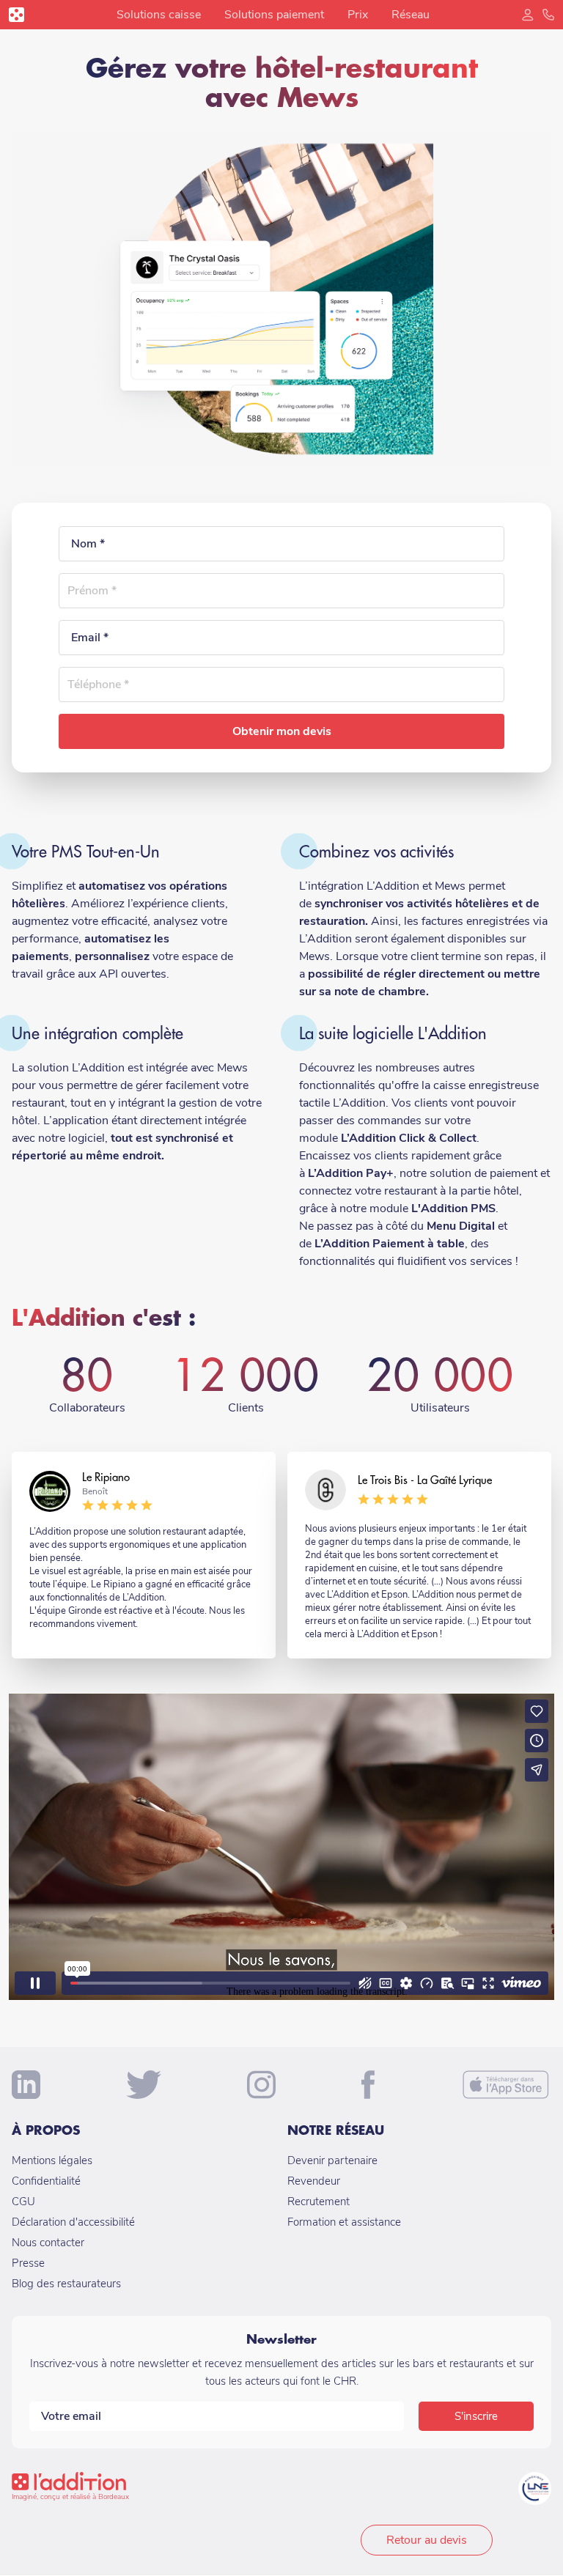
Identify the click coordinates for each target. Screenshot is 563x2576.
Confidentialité (46, 2181)
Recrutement (319, 2202)
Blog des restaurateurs (66, 2284)
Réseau (411, 15)
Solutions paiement (274, 15)
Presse (28, 2263)
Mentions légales (52, 2160)
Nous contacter (48, 2243)
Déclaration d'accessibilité (73, 2222)
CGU (23, 2202)
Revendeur (314, 2181)
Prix (358, 15)
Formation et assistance (344, 2222)
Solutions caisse (159, 15)
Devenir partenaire (332, 2160)
